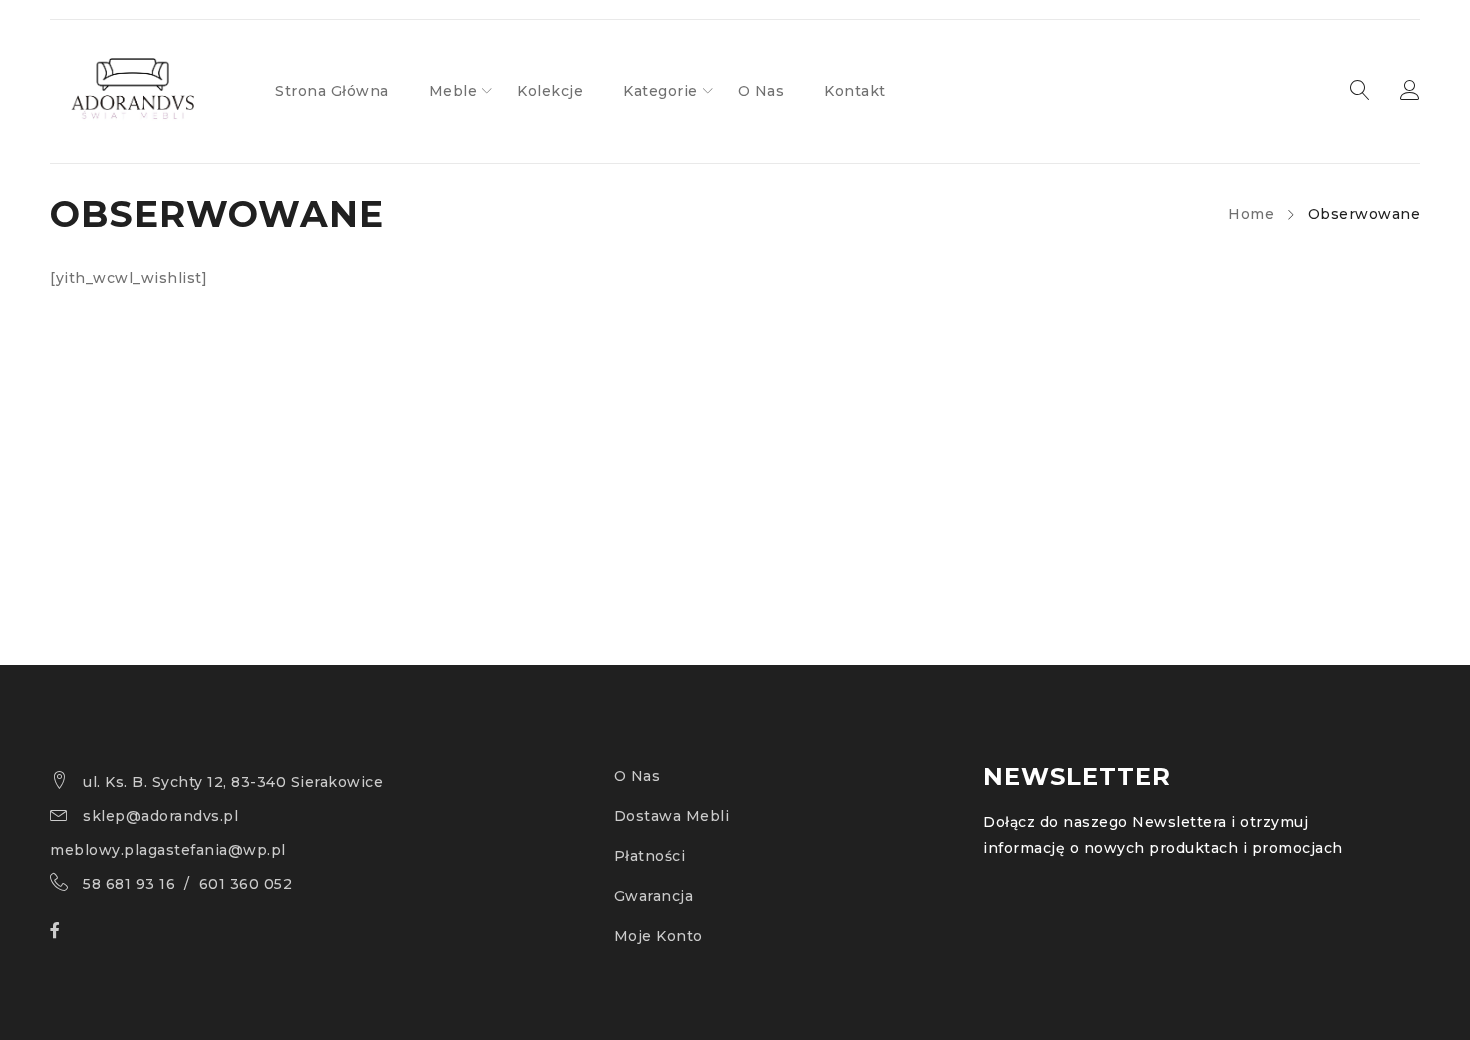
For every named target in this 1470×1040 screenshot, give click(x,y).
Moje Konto (658, 936)
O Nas (637, 776)
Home (1251, 214)
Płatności (650, 856)
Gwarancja (654, 896)
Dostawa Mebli (672, 816)
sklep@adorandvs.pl (160, 816)
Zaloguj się (1410, 91)
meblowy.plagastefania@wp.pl (168, 850)
